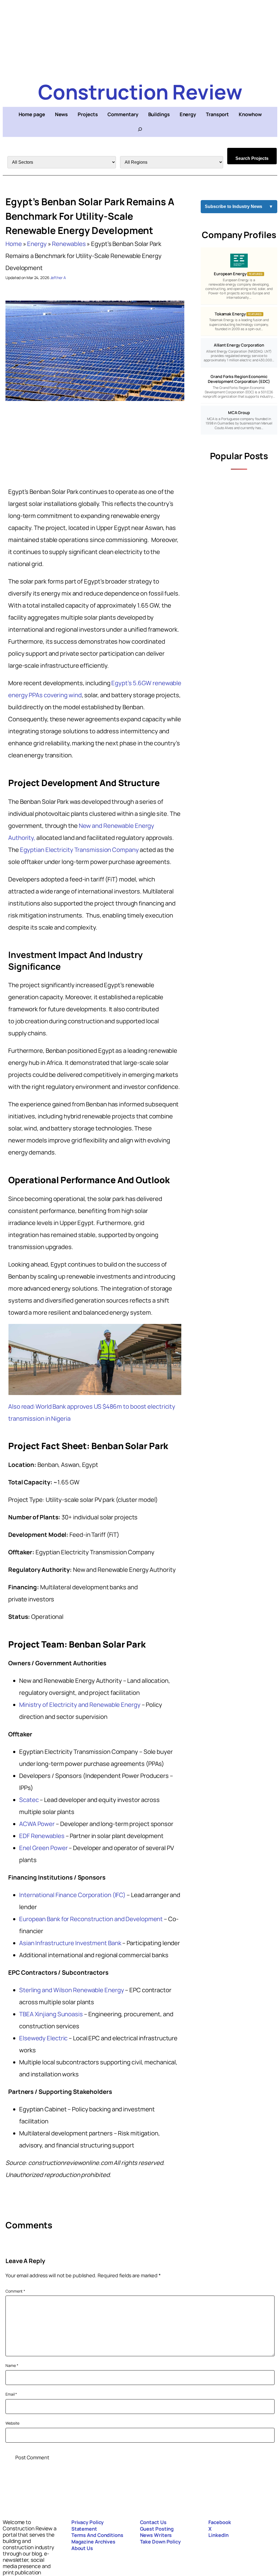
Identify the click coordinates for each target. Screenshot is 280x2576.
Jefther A (58, 278)
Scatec (29, 1800)
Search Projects (252, 158)
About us (82, 2548)
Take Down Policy (160, 2542)
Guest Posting (157, 2529)
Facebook (220, 2522)
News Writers (156, 2535)
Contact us (153, 2522)
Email (11, 2394)
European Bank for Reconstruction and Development (91, 1919)
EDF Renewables (42, 1836)
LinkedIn (218, 2535)
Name (12, 2365)
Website (12, 2423)
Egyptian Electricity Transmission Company (79, 850)
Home (14, 244)
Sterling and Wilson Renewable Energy (72, 1990)
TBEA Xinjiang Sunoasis (51, 2014)
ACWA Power (37, 1824)
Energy (37, 244)
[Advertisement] (140, 38)
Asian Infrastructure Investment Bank (70, 1943)
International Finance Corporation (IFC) (72, 1895)
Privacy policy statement (88, 2525)
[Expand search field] (140, 129)
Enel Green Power (43, 1848)
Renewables (69, 244)
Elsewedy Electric (43, 2038)
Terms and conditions (97, 2535)
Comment (15, 2291)
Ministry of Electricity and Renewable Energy (80, 1705)
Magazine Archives (93, 2542)
